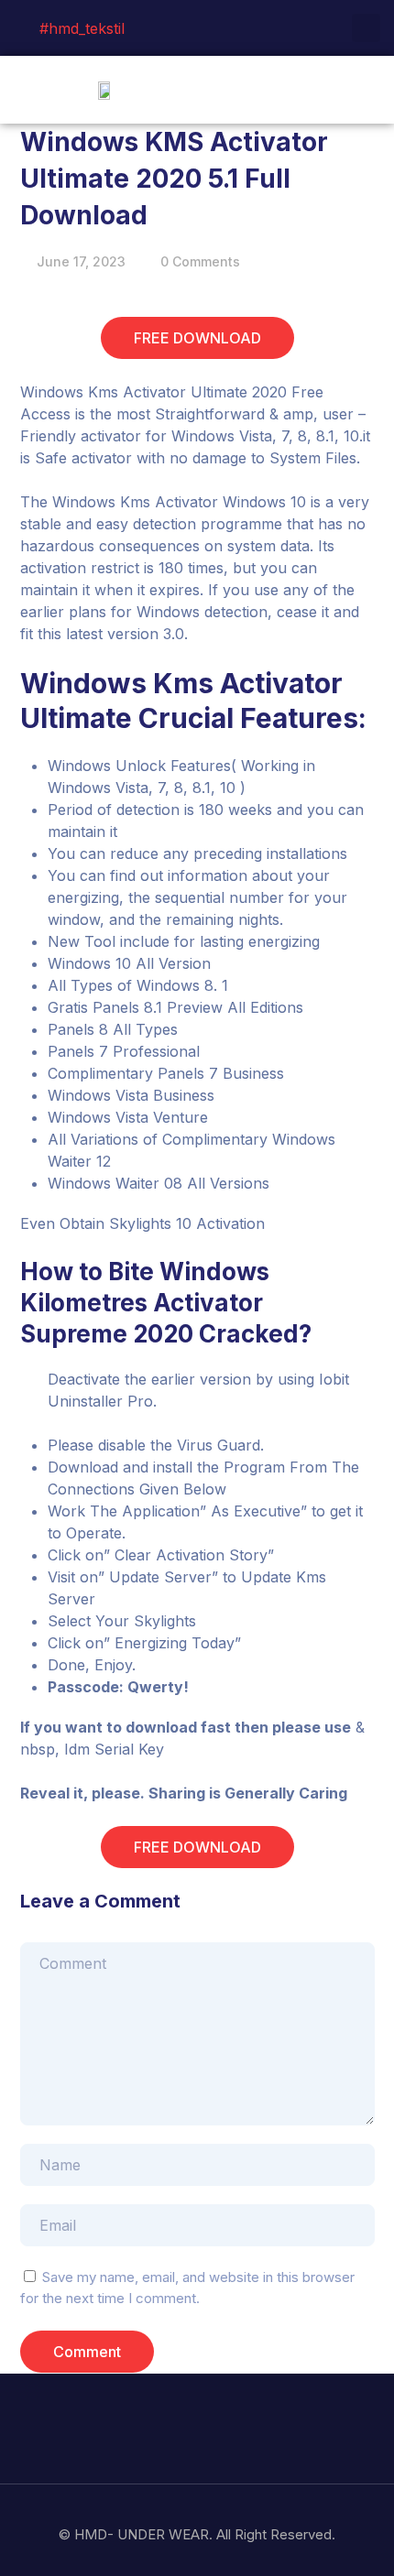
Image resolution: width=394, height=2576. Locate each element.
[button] (367, 89)
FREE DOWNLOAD (197, 338)
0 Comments (200, 261)
